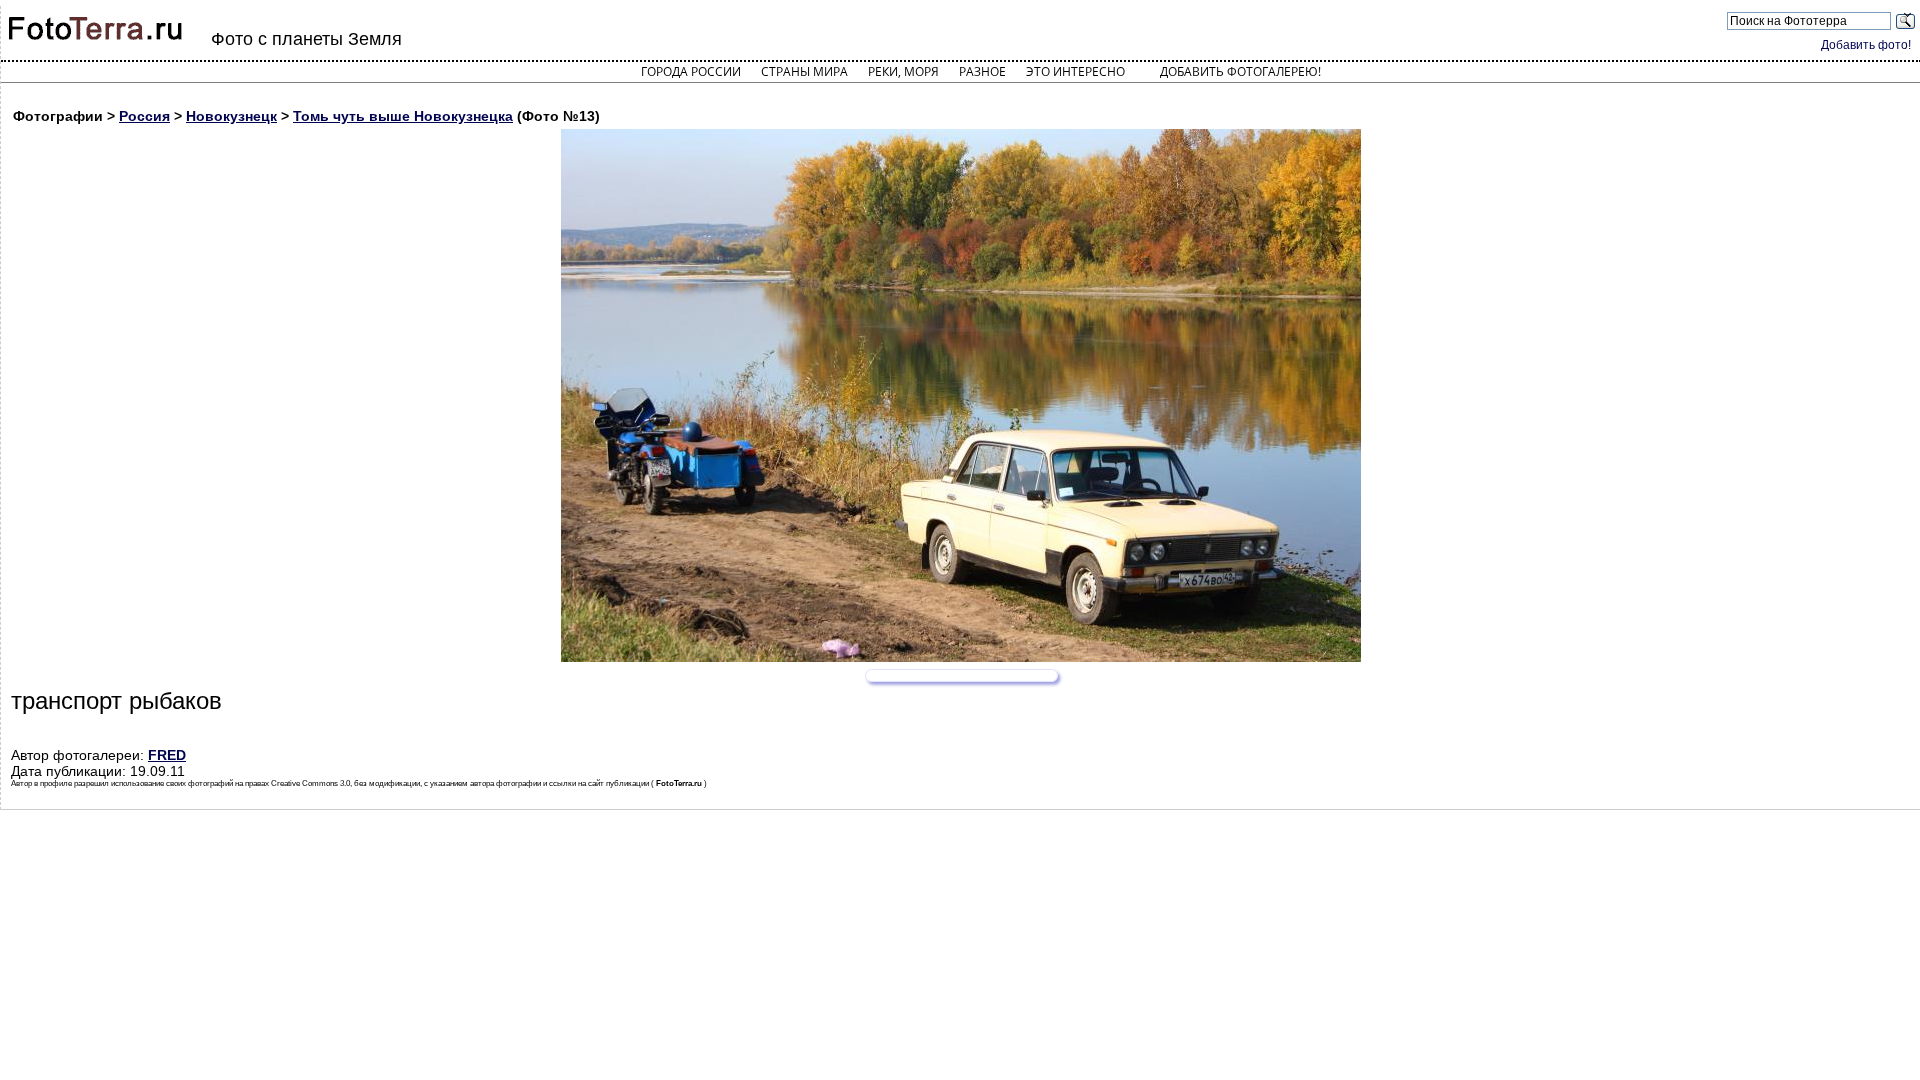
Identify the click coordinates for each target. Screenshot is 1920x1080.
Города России (691, 71)
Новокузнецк (231, 116)
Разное (982, 71)
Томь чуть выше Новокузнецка (403, 116)
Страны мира (804, 71)
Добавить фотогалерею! (1240, 71)
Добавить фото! (1866, 45)
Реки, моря (903, 71)
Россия (144, 116)
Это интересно (1075, 71)
